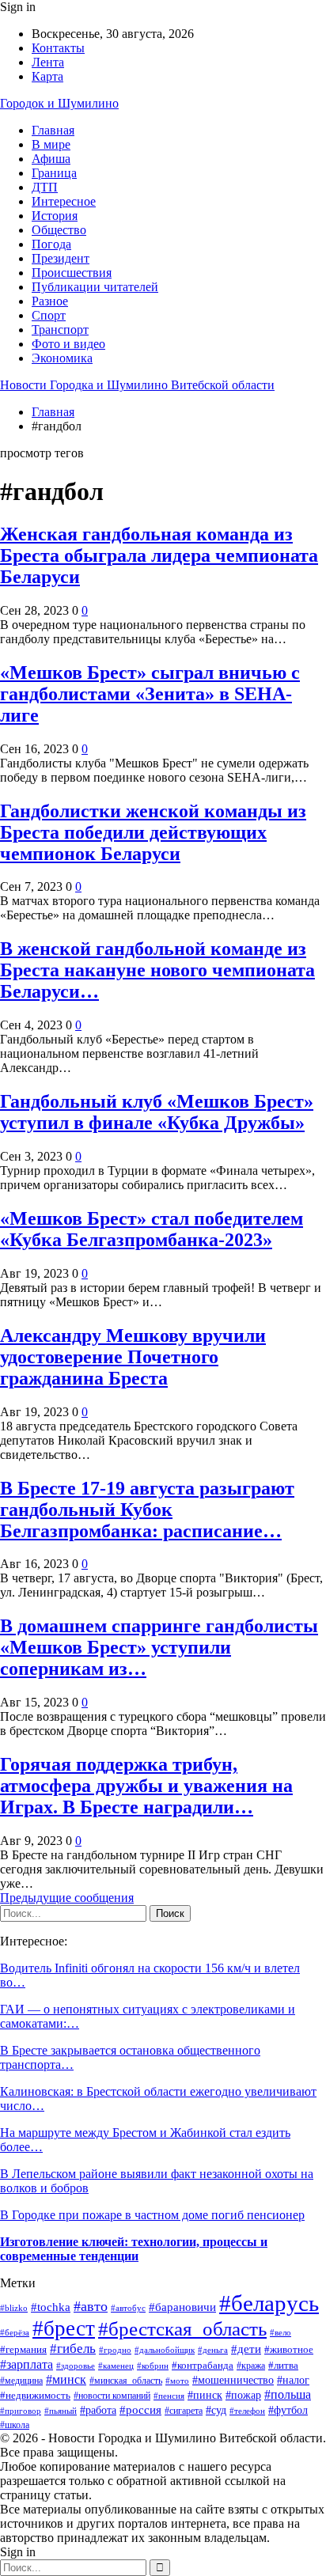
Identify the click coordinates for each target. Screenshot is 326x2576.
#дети (246, 2349)
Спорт (49, 315)
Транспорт (60, 330)
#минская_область (126, 2381)
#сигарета (184, 2411)
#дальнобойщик (165, 2350)
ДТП (45, 187)
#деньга (213, 2350)
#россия (140, 2409)
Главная (53, 130)
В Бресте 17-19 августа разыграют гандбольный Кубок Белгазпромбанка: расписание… (147, 1510)
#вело (281, 2332)
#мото (177, 2381)
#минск (66, 2379)
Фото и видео (68, 344)
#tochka (51, 2307)
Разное (50, 301)
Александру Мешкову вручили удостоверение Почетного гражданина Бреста (133, 1357)
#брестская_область (182, 2329)
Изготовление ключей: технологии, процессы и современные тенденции (134, 2249)
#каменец (116, 2366)
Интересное (64, 201)
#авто (91, 2306)
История (55, 216)
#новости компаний (112, 2396)
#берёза (15, 2332)
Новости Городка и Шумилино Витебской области (137, 385)
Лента (48, 62)
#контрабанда (203, 2365)
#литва (283, 2365)
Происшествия (72, 273)
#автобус (128, 2308)
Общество (59, 230)
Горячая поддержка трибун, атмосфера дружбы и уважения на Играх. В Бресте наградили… (146, 1786)
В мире (51, 144)
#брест (64, 2328)
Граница (54, 173)
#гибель (73, 2349)
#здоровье (76, 2366)
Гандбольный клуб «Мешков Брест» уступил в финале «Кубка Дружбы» (157, 1112)
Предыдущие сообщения (67, 1898)
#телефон (247, 2411)
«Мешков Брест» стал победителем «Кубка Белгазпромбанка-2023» (152, 1229)
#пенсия (169, 2396)
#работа (98, 2410)
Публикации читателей (95, 287)
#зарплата (27, 2364)
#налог (293, 2380)
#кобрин (153, 2366)
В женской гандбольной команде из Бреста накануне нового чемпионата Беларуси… (157, 970)
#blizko (14, 2308)
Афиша (51, 159)
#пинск (205, 2395)
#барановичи (182, 2307)
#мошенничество (233, 2380)
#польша (288, 2394)
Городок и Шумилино (59, 103)
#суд (216, 2410)
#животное (289, 2349)
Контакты (58, 48)
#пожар (243, 2395)
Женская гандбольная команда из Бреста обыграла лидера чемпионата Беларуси (159, 555)
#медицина (21, 2381)
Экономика (62, 358)
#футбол (288, 2410)
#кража (251, 2366)
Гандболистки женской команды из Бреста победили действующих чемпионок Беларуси (153, 832)
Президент (61, 258)
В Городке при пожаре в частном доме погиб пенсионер (152, 2215)
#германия (23, 2349)
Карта (47, 76)
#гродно (115, 2350)
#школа (15, 2425)
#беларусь (269, 2303)
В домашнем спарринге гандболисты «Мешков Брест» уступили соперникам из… (159, 1647)
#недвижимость (35, 2395)
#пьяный (61, 2411)
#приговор (21, 2411)
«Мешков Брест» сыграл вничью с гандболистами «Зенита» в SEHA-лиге (150, 694)
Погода (51, 244)
